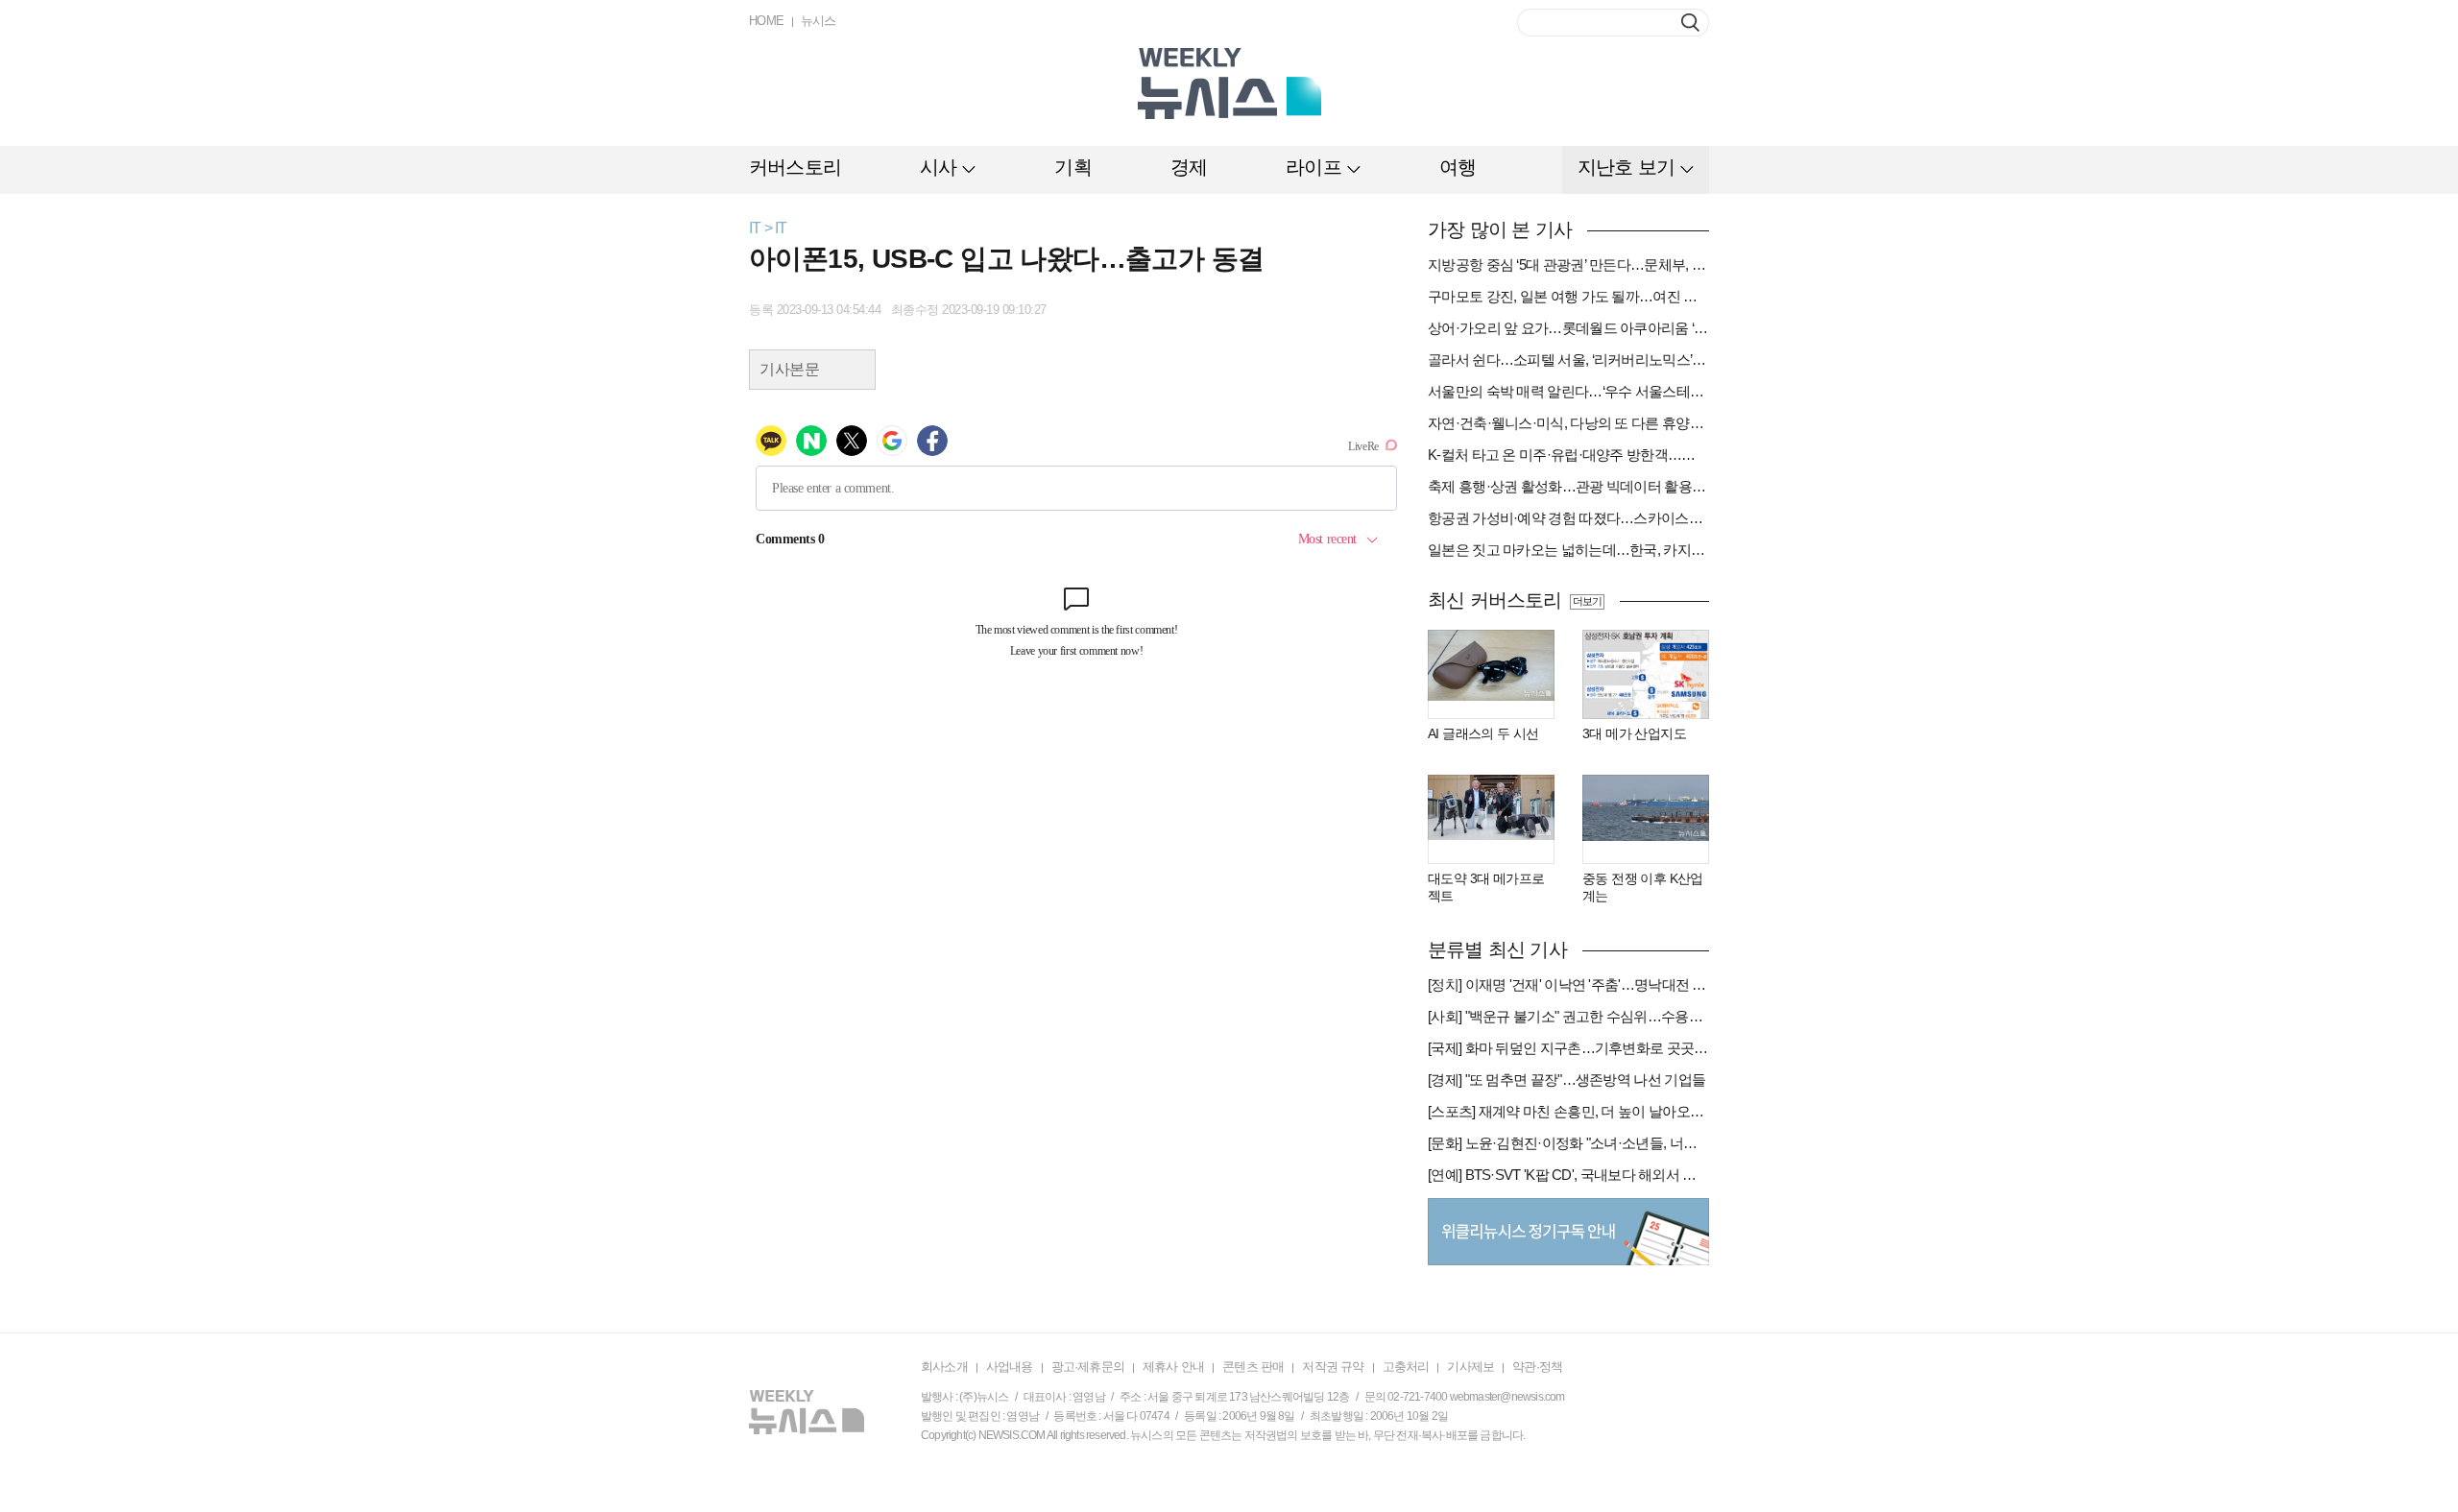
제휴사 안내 (1173, 1367)
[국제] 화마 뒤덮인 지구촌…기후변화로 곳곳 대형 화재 (1568, 1048)
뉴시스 (819, 21)
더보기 (1587, 601)
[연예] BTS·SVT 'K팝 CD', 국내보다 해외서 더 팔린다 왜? (1568, 1175)
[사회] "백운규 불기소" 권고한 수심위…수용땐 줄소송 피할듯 (1568, 1016)
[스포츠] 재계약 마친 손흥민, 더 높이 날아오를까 (1568, 1111)
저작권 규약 (1333, 1367)
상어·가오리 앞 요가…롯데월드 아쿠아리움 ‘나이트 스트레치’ (1568, 328)
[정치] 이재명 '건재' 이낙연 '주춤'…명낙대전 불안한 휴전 (1568, 984)
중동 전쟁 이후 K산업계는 (1643, 887)
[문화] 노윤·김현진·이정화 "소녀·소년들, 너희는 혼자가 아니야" (1568, 1143)
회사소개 (944, 1367)
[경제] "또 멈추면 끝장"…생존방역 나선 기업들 (1566, 1080)
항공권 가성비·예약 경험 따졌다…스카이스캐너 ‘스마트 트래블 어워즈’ (1568, 518)
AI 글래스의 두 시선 (1483, 733)
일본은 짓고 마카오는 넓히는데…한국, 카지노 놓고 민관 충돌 (1568, 550)
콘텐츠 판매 (1253, 1367)
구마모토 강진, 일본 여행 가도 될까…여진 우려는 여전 (1568, 296)
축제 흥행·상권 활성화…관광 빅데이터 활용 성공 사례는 (1568, 486)
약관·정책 (1537, 1367)
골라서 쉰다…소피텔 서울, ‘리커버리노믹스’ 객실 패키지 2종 (1568, 360)
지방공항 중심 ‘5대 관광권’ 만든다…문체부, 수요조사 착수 (1568, 264)
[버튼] (1690, 23)
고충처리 (1406, 1367)
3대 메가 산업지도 (1634, 733)
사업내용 (1010, 1367)
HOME (767, 21)
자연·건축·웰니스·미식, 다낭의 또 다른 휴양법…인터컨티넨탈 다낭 (1568, 423)
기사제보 (1470, 1367)
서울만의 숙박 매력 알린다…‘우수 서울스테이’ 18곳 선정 (1568, 391)
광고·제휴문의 (1088, 1367)
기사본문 (789, 369)
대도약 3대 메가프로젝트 (1486, 887)
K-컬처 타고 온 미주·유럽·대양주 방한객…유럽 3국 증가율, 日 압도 (1568, 455)
